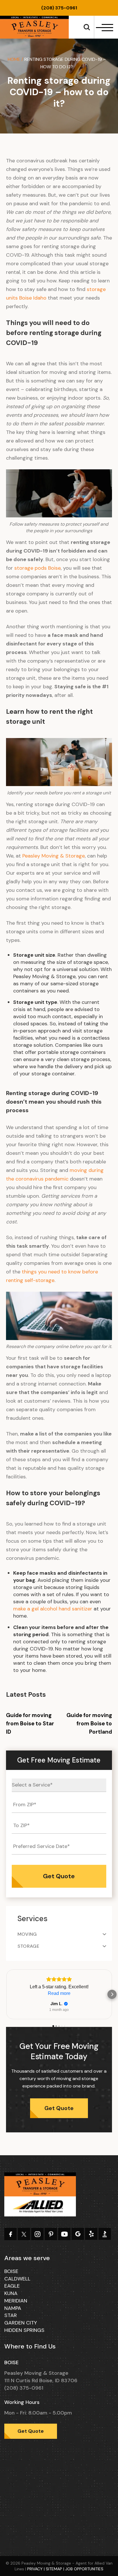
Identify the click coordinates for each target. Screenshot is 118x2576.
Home (14, 59)
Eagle (12, 2286)
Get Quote (59, 2108)
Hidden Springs (24, 2330)
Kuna (11, 2293)
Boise (11, 2271)
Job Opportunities (84, 2569)
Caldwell (17, 2279)
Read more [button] (59, 1993)
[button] (6, 1994)
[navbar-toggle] (105, 28)
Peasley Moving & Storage (54, 856)
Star (11, 2315)
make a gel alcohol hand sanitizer (53, 1609)
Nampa (13, 2308)
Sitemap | (56, 2569)
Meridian (16, 2301)
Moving (27, 1934)
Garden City (21, 2323)
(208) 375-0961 (59, 8)
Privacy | (37, 2569)
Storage (28, 1946)
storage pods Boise (38, 568)
